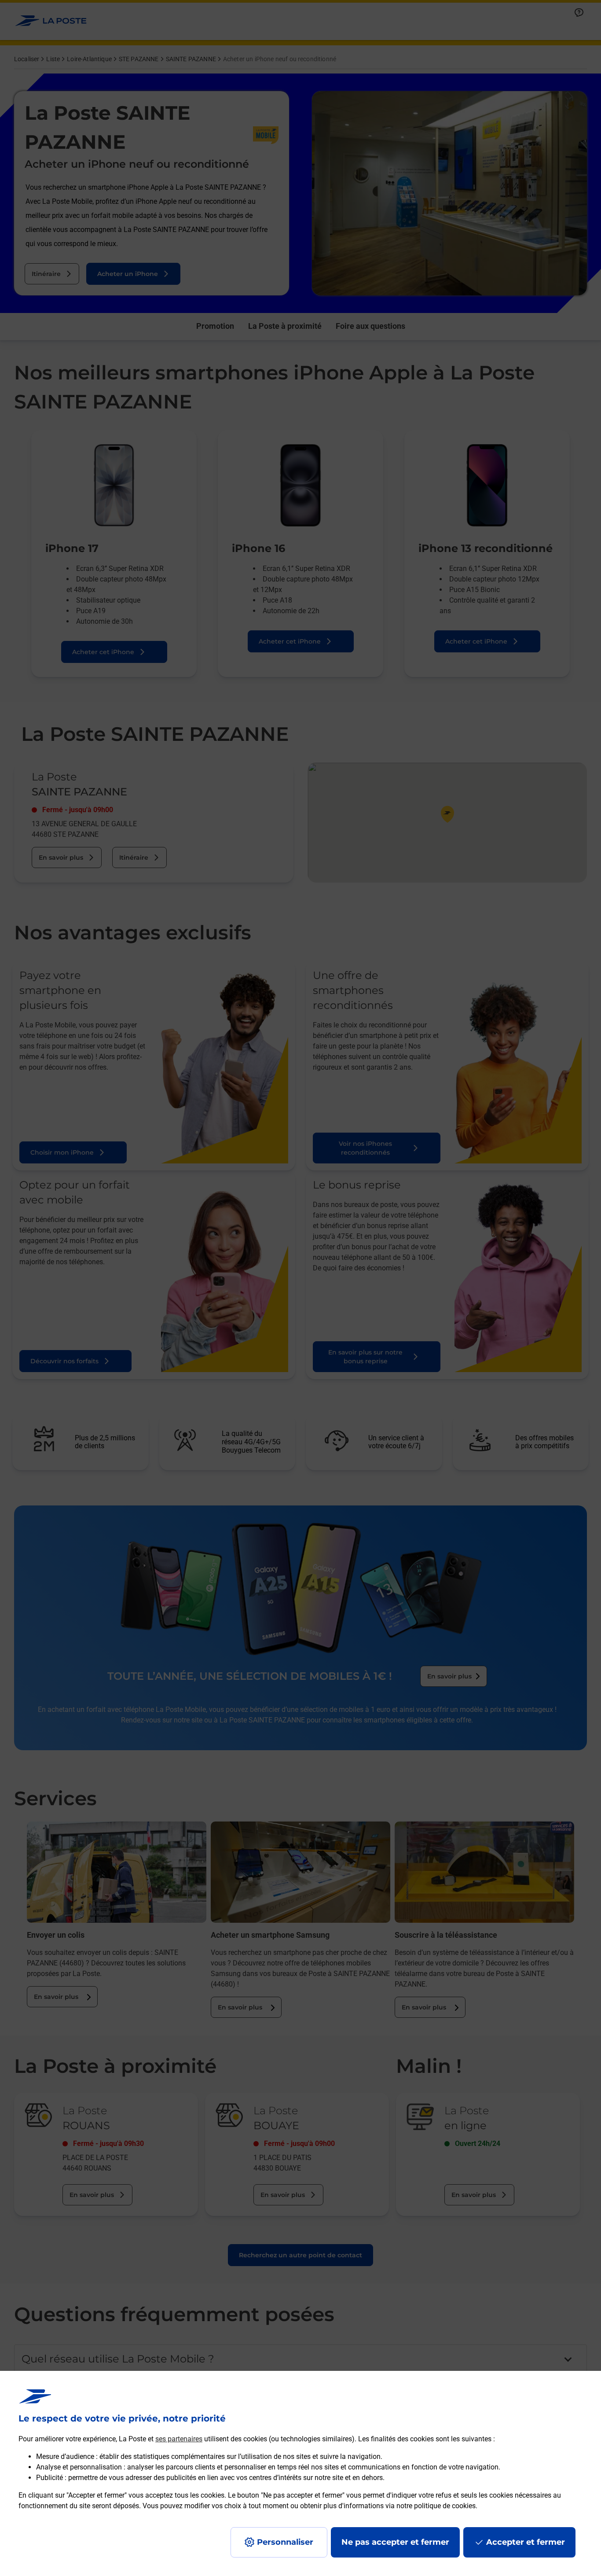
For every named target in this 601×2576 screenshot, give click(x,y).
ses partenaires (179, 2439)
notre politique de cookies (436, 2506)
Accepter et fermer (526, 2542)
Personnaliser (285, 2542)
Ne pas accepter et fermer (395, 2542)
